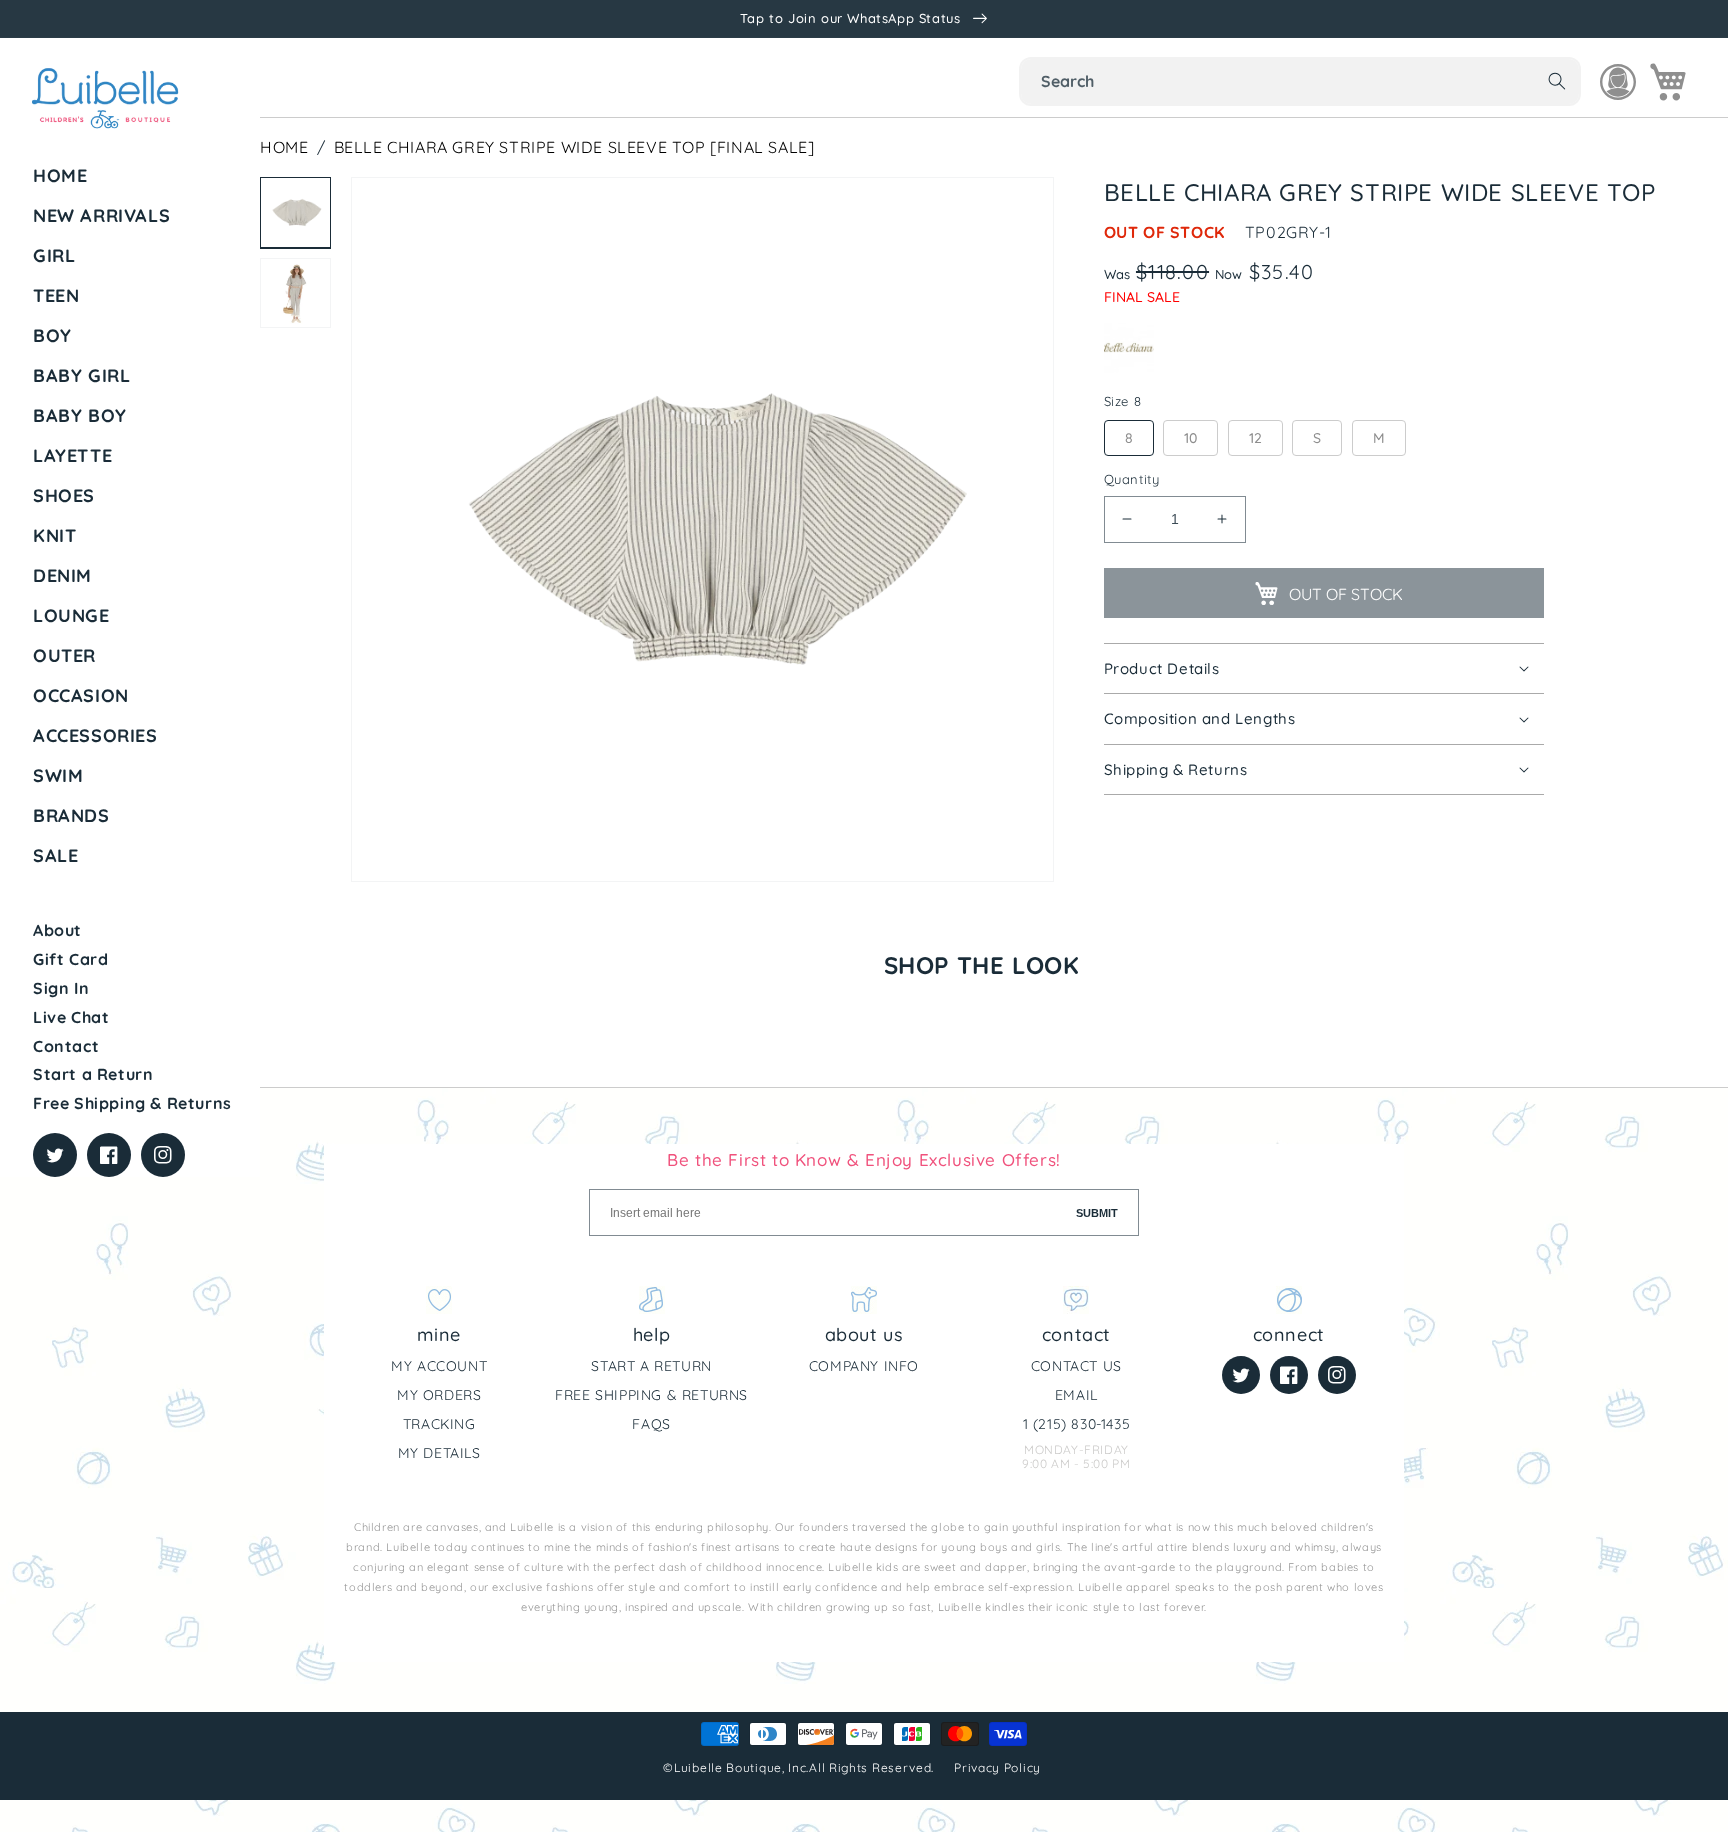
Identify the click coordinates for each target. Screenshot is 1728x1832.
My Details (439, 1453)
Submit (1097, 1213)
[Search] (1557, 81)
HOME (284, 147)
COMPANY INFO (864, 1366)
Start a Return (93, 1074)
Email (1076, 1395)
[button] (139, 256)
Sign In (61, 988)
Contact (66, 1046)
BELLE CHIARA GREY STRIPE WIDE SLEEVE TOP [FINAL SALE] (574, 147)
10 (1190, 438)
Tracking (439, 1424)
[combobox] (1300, 81)
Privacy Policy (999, 1767)
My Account (439, 1366)
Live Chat (71, 1017)
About (57, 930)
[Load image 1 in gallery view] (295, 212)
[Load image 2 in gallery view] (295, 293)
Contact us (1076, 1366)
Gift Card (70, 959)
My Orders (439, 1395)
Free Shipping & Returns (132, 1103)
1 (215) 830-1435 (1077, 1424)
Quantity (1132, 479)
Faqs (651, 1424)
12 (1255, 438)
